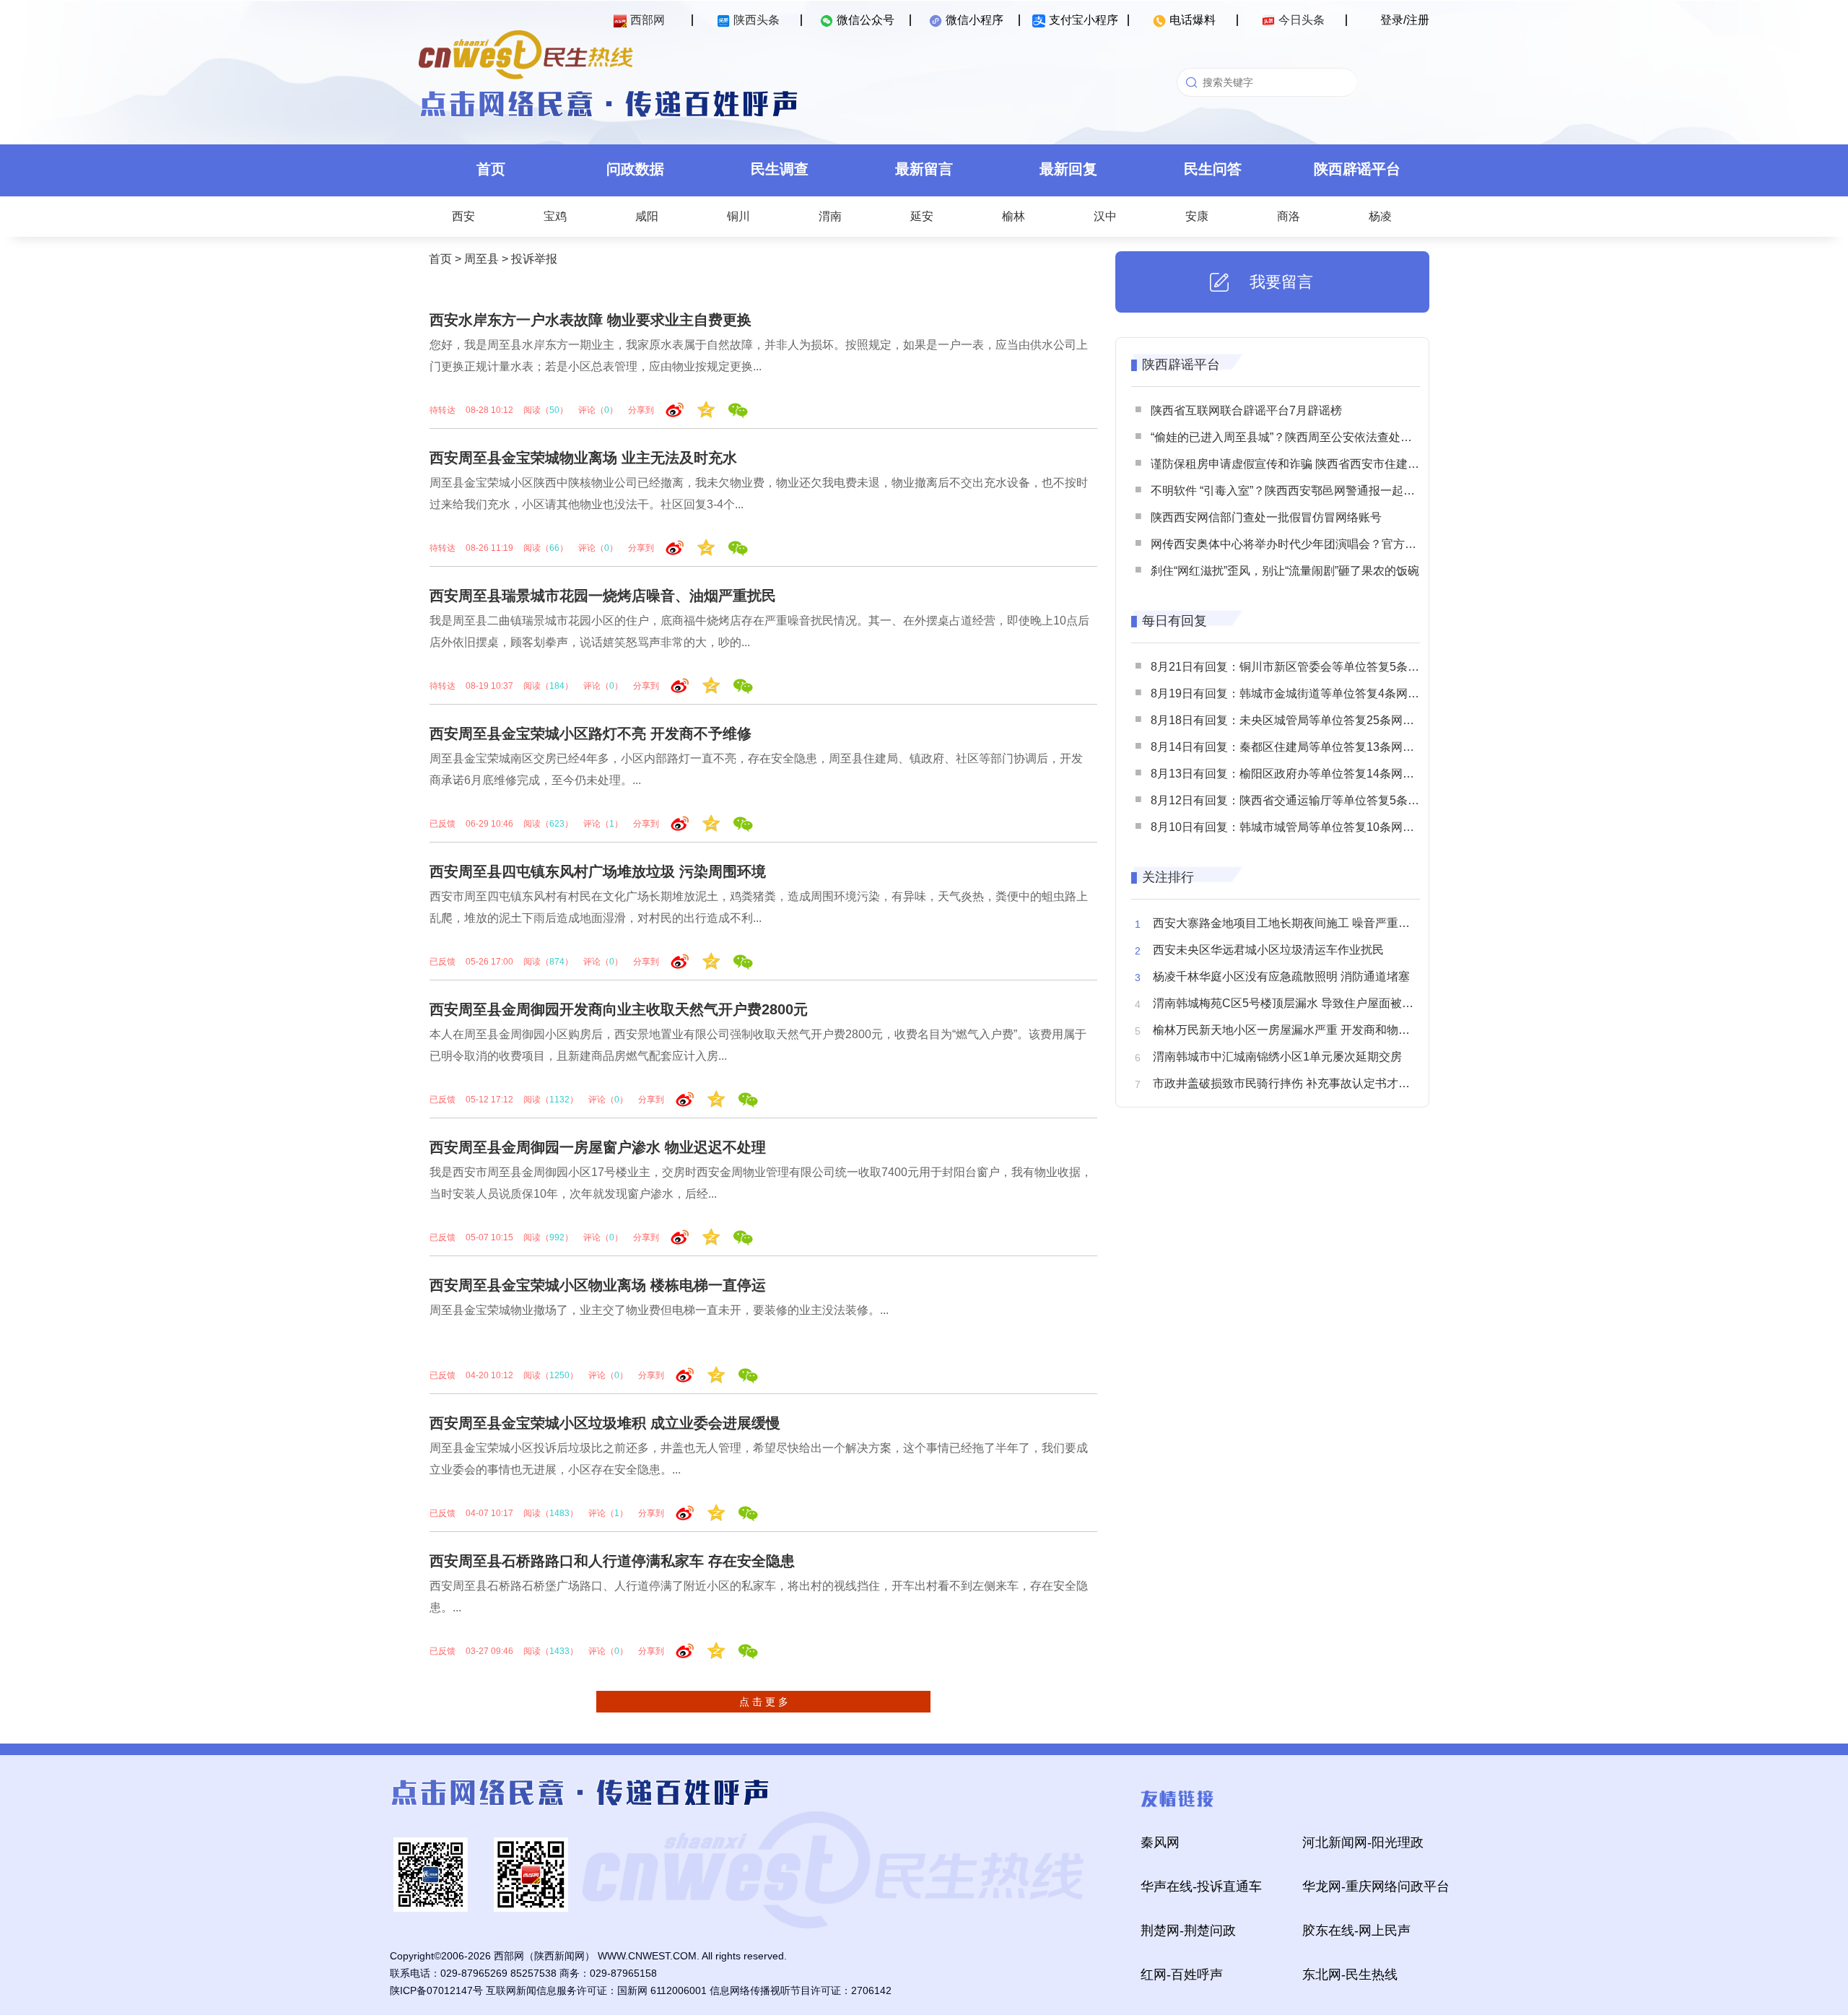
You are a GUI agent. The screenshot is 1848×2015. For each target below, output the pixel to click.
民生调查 (780, 169)
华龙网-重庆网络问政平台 (1376, 1886)
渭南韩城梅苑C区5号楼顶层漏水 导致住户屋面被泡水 (1289, 1003)
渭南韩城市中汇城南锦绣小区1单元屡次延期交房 (1277, 1057)
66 (554, 548)
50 (554, 410)
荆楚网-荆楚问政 (1188, 1931)
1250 (559, 1375)
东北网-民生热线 (1350, 1975)
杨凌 (1380, 216)
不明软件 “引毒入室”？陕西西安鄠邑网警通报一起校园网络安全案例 (1323, 491)
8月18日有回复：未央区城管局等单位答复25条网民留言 (1294, 720)
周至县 (481, 259)
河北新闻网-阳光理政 (1363, 1842)
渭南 (830, 216)
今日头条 (1302, 20)
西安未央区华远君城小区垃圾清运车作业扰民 (1268, 950)
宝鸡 (555, 216)
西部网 (648, 20)
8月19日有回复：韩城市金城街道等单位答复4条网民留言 (1296, 693)
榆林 (1014, 216)
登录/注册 (1405, 20)
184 (557, 686)
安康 (1197, 216)
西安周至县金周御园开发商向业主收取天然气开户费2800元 (619, 1009)
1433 (559, 1651)
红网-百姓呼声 (1182, 1975)
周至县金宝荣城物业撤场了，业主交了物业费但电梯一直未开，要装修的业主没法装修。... (659, 1310)
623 (557, 824)
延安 (922, 216)
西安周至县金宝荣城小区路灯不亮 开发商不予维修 (590, 734)
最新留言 (924, 169)
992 (557, 1237)
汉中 (1105, 216)
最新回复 (1068, 169)
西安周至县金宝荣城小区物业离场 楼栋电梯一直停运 (598, 1285)
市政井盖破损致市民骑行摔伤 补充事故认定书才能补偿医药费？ (1316, 1083)
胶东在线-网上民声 (1356, 1931)
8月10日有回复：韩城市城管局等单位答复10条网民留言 (1294, 827)
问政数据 (635, 169)
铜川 (738, 216)
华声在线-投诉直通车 (1201, 1886)
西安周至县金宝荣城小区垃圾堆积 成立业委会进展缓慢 (605, 1423)
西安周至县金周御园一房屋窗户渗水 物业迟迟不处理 (598, 1147)
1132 (559, 1100)
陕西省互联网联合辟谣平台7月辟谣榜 (1246, 410)
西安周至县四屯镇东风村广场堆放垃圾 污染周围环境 (598, 871)
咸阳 (647, 216)
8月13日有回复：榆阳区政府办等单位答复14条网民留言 (1294, 774)
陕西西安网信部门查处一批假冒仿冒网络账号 (1266, 517)
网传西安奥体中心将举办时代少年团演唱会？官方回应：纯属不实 (1318, 544)
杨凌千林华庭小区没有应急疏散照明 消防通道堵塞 (1281, 976)
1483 (559, 1513)
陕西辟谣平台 (1357, 169)
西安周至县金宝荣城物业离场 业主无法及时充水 (583, 458)
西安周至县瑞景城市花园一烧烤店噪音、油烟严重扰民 (603, 596)
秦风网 (1160, 1842)
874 (557, 962)
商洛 (1289, 216)
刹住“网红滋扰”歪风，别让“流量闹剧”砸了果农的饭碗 (1285, 571)
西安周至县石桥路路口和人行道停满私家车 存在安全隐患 (612, 1561)
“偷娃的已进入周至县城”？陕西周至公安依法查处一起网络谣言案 (1316, 437)
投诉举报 (534, 259)
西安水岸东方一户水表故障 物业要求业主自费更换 (590, 320)
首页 (491, 169)
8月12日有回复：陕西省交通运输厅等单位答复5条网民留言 (1302, 800)
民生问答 (1213, 169)
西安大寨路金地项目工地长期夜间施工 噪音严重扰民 (1287, 923)
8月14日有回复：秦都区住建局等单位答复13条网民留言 (1294, 747)
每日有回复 (1174, 621)
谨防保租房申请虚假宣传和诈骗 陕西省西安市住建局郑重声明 (1308, 464)
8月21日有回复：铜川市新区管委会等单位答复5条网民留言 (1302, 667)
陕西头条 (757, 20)
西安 (463, 216)
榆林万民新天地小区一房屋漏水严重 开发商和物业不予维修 (1304, 1030)
